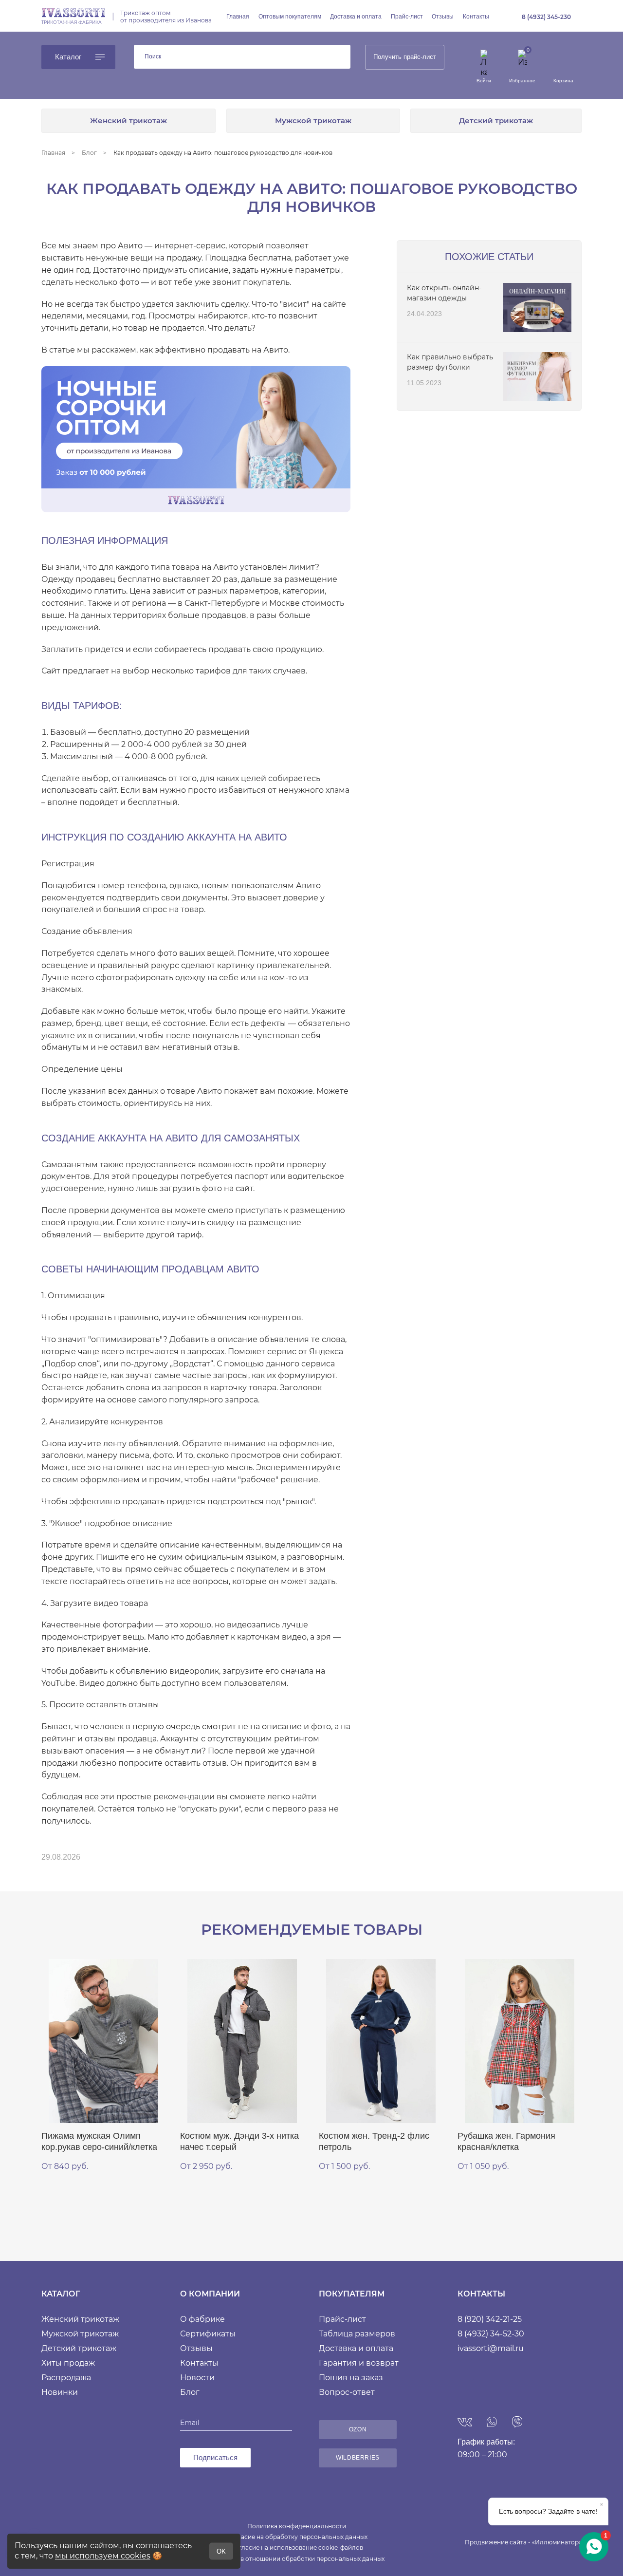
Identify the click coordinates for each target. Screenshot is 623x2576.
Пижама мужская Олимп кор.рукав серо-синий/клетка (99, 2141)
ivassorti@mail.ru (491, 2348)
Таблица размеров (357, 2334)
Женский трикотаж (128, 121)
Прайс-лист (407, 17)
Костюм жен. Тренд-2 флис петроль (374, 2141)
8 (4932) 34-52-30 (491, 2334)
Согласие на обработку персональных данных (297, 2537)
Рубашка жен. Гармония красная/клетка (506, 2141)
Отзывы (443, 17)
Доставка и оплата (356, 17)
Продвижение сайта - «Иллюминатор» (523, 2542)
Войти (484, 81)
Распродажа (66, 2378)
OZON (358, 2429)
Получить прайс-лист (405, 57)
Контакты (476, 17)
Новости (197, 2378)
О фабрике (202, 2319)
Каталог (68, 57)
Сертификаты (208, 2334)
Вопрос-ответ (347, 2392)
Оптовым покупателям (290, 17)
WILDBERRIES (358, 2458)
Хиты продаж (68, 2363)
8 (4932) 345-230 (546, 17)
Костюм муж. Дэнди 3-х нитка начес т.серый (239, 2141)
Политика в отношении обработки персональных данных (297, 2559)
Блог (190, 2392)
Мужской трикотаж (313, 121)
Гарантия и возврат (359, 2363)
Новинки (60, 2392)
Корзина (563, 81)
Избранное (522, 81)
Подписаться (215, 2457)
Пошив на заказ (351, 2378)
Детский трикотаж (496, 121)
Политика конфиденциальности (297, 2526)
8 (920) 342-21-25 (490, 2319)
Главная (238, 17)
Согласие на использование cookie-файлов (297, 2548)
